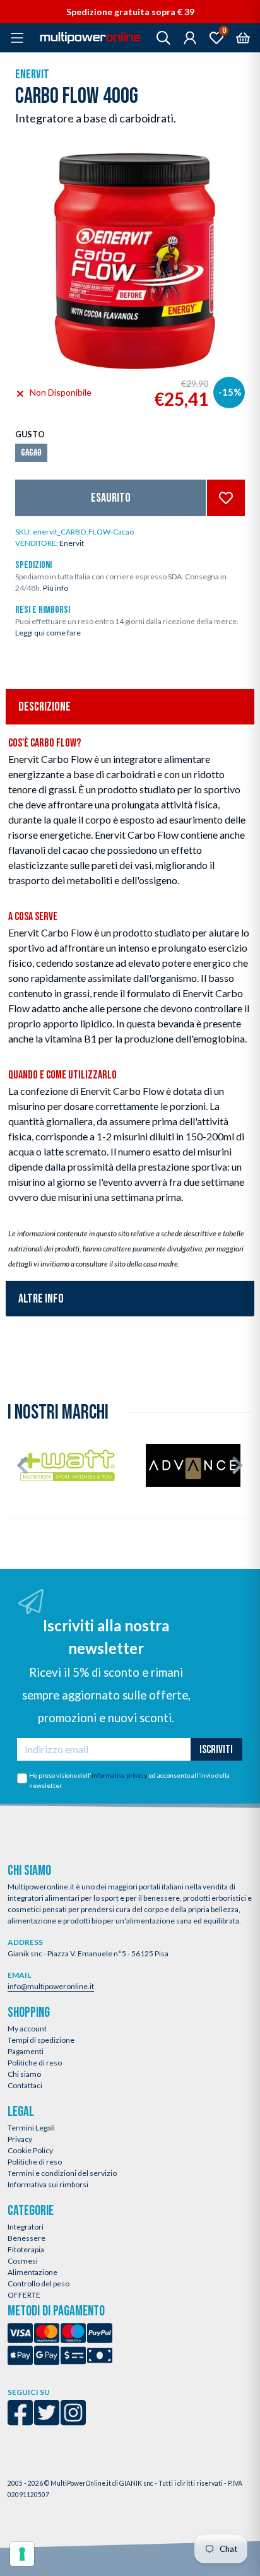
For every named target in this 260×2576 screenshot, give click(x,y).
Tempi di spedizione (41, 2040)
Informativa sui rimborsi (48, 2184)
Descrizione (44, 707)
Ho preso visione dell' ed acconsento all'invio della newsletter (129, 1780)
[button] (22, 1465)
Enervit (32, 74)
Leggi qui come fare (48, 633)
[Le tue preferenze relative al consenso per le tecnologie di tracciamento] (22, 2554)
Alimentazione (32, 2272)
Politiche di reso (35, 2063)
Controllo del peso (38, 2284)
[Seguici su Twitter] (47, 2421)
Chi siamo (24, 2074)
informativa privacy (119, 1775)
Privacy (20, 2139)
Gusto (30, 434)
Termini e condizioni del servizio (62, 2173)
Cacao (31, 453)
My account (27, 2029)
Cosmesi (23, 2261)
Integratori (26, 2227)
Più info (56, 588)
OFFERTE (24, 2295)
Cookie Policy (30, 2150)
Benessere (27, 2238)
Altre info (41, 1299)
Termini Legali (31, 2128)
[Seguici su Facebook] (20, 2421)
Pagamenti (26, 2051)
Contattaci (25, 2085)
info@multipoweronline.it (51, 1986)
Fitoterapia (26, 2249)
